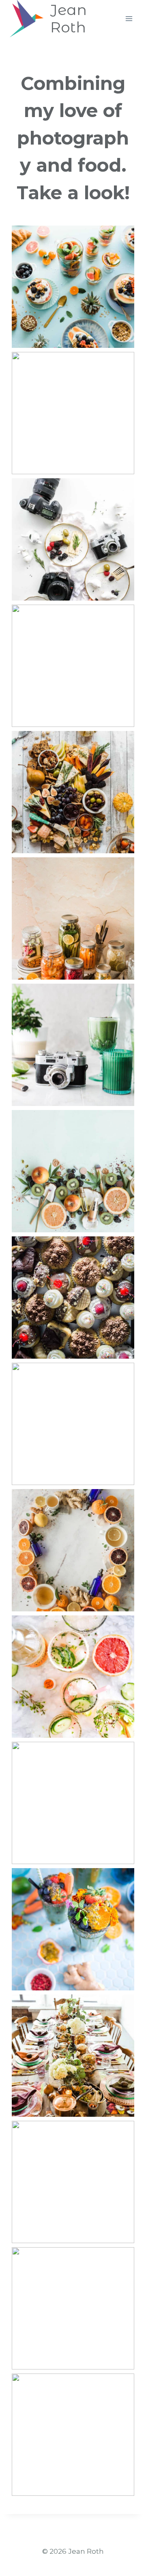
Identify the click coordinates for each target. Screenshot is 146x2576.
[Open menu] (129, 18)
